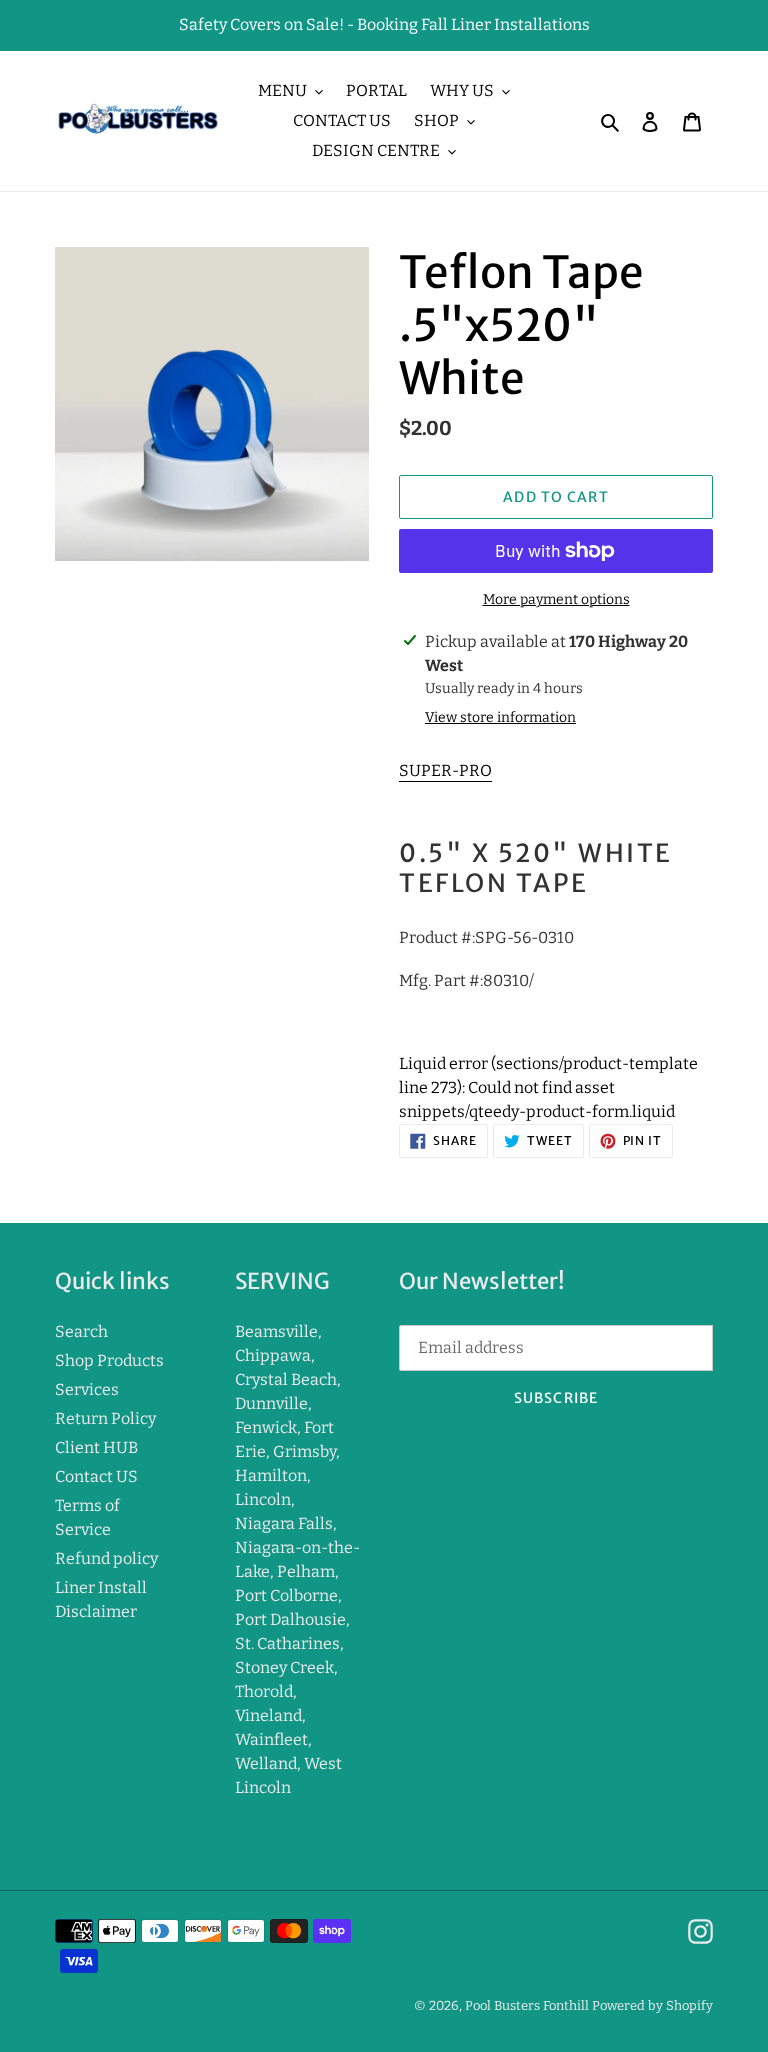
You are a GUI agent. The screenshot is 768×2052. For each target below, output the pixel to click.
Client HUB (96, 1447)
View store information (500, 717)
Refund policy (106, 1558)
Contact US (96, 1476)
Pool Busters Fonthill (527, 2005)
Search (81, 1331)
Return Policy (105, 1418)
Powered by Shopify (652, 2005)
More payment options (556, 599)
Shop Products (109, 1360)
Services (87, 1389)
